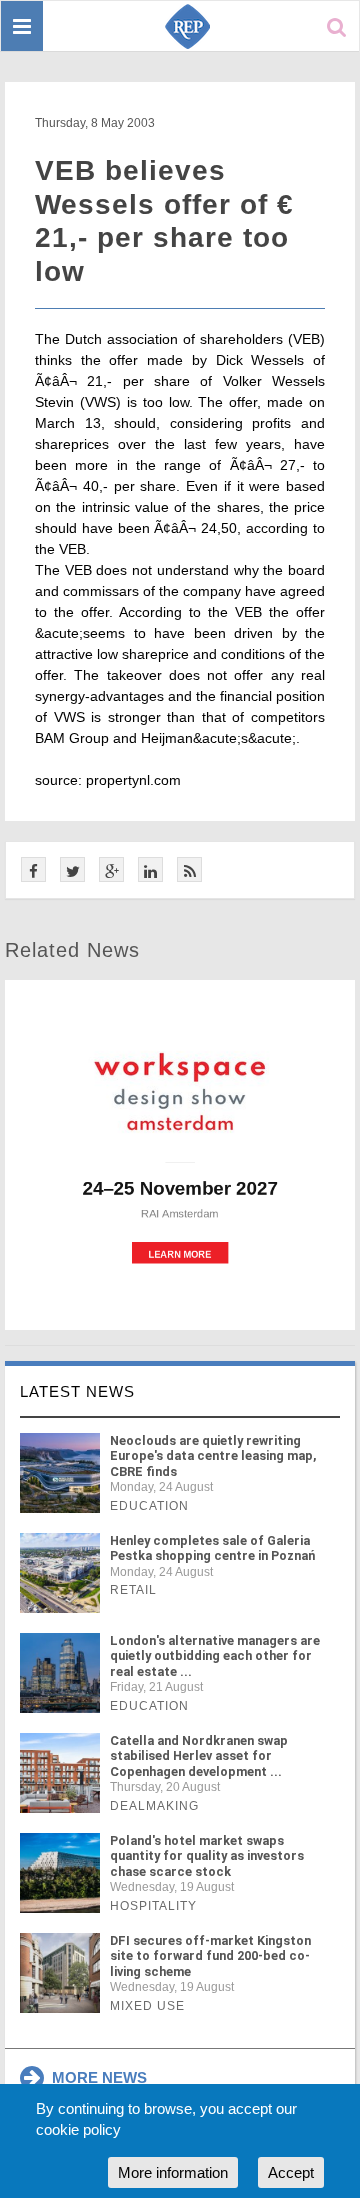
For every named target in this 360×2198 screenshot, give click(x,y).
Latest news (77, 1391)
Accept (291, 2172)
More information (173, 2172)
